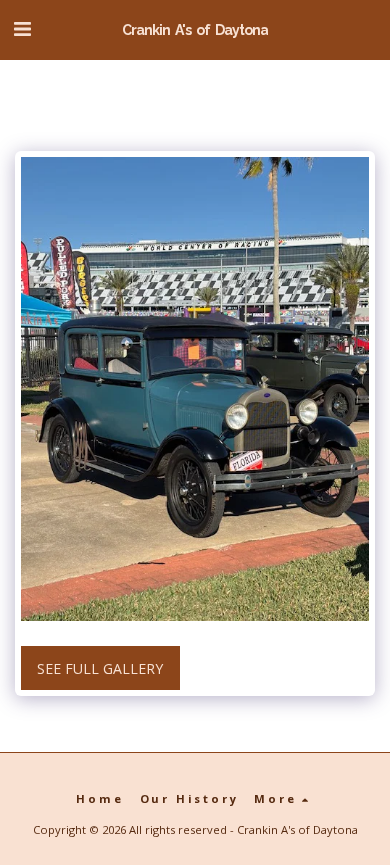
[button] (22, 28)
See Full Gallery (100, 668)
